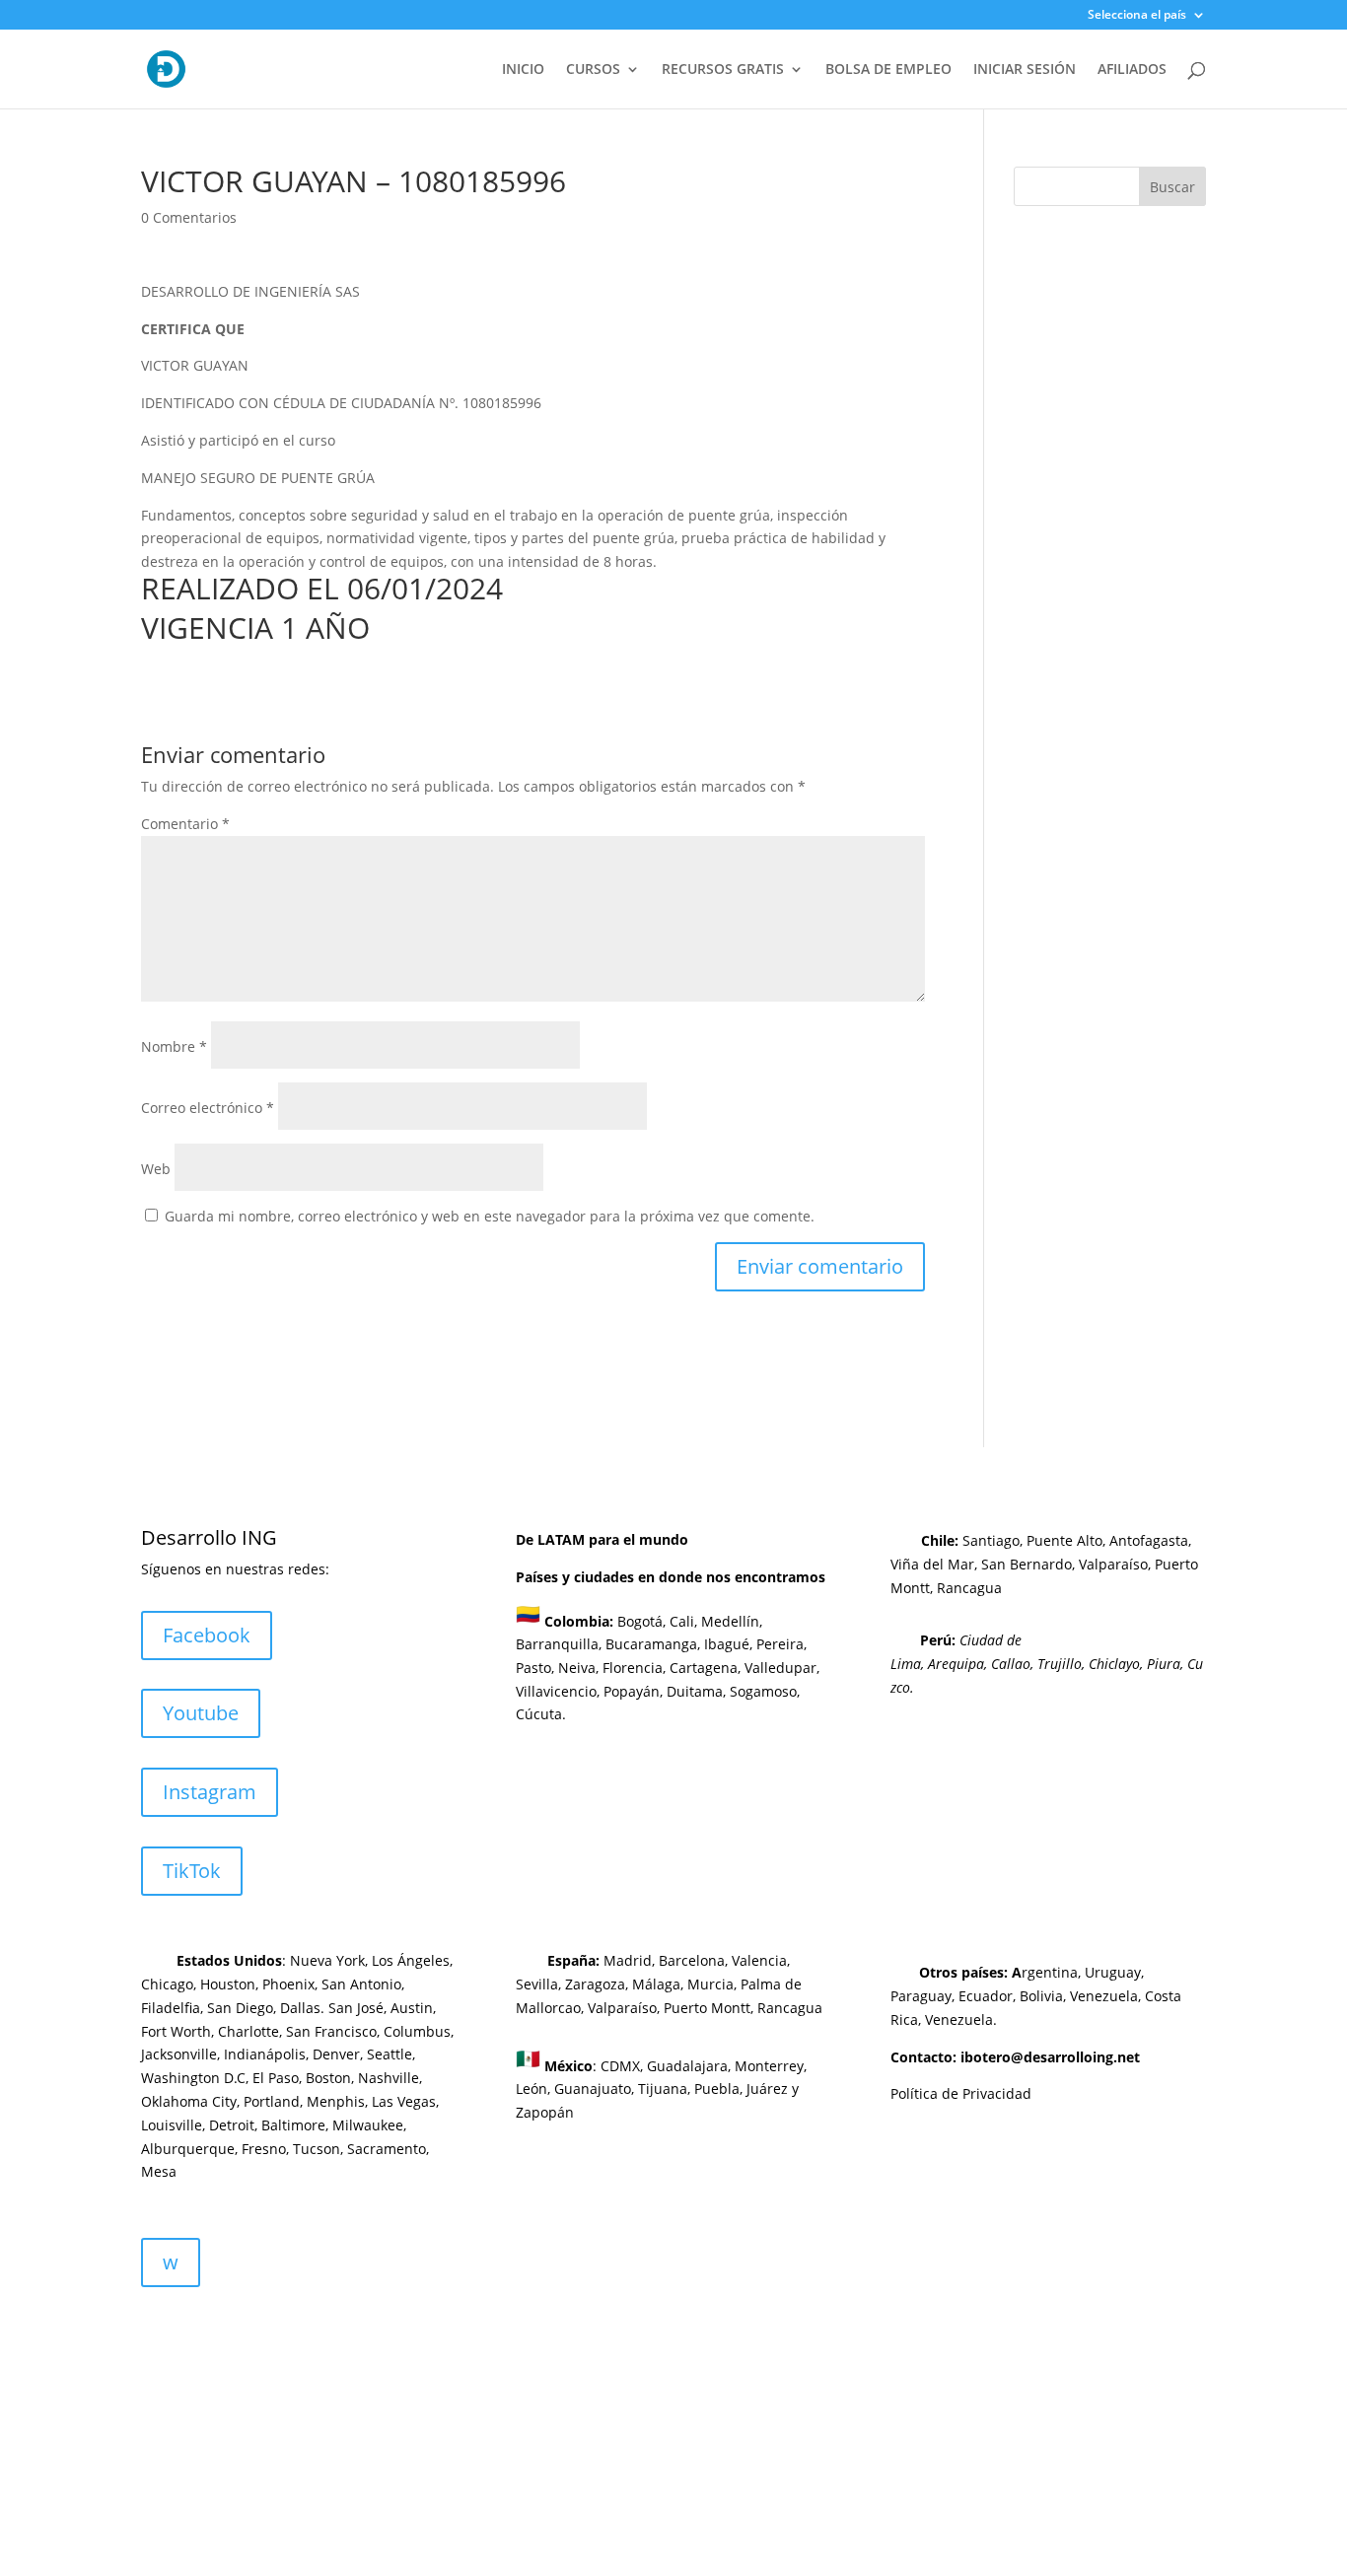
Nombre (174, 1046)
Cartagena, (705, 1668)
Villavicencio (556, 1691)
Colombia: (579, 1620)
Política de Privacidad (961, 2093)
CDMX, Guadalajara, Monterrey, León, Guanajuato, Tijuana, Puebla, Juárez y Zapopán (661, 2089)
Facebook (207, 1635)
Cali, (681, 1620)
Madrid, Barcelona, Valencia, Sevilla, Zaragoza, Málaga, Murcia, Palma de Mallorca (659, 1984)
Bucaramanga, (651, 1644)
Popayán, (631, 1691)
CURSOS (593, 70)
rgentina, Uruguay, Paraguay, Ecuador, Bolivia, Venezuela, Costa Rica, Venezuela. (1036, 1996)
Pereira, (780, 1644)
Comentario (185, 824)
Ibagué (725, 1644)
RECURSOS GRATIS (723, 70)
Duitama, (696, 1691)
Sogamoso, (765, 1691)
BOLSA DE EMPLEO (888, 70)
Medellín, (732, 1620)
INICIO (523, 70)
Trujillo (1060, 1664)
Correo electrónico (208, 1108)
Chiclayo (1114, 1664)
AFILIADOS (1132, 70)
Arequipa (956, 1664)
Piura (1164, 1664)
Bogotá (640, 1620)
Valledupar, (782, 1668)
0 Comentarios (189, 217)
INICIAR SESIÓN (1025, 70)
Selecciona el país (1137, 16)
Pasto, (535, 1668)
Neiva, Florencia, (614, 1668)
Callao (1011, 1664)
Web (156, 1169)
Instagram (210, 1792)
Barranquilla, (559, 1644)
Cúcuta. (541, 1714)
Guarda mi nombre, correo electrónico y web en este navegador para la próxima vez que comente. (490, 1216)
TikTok (192, 1871)
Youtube (201, 1713)
